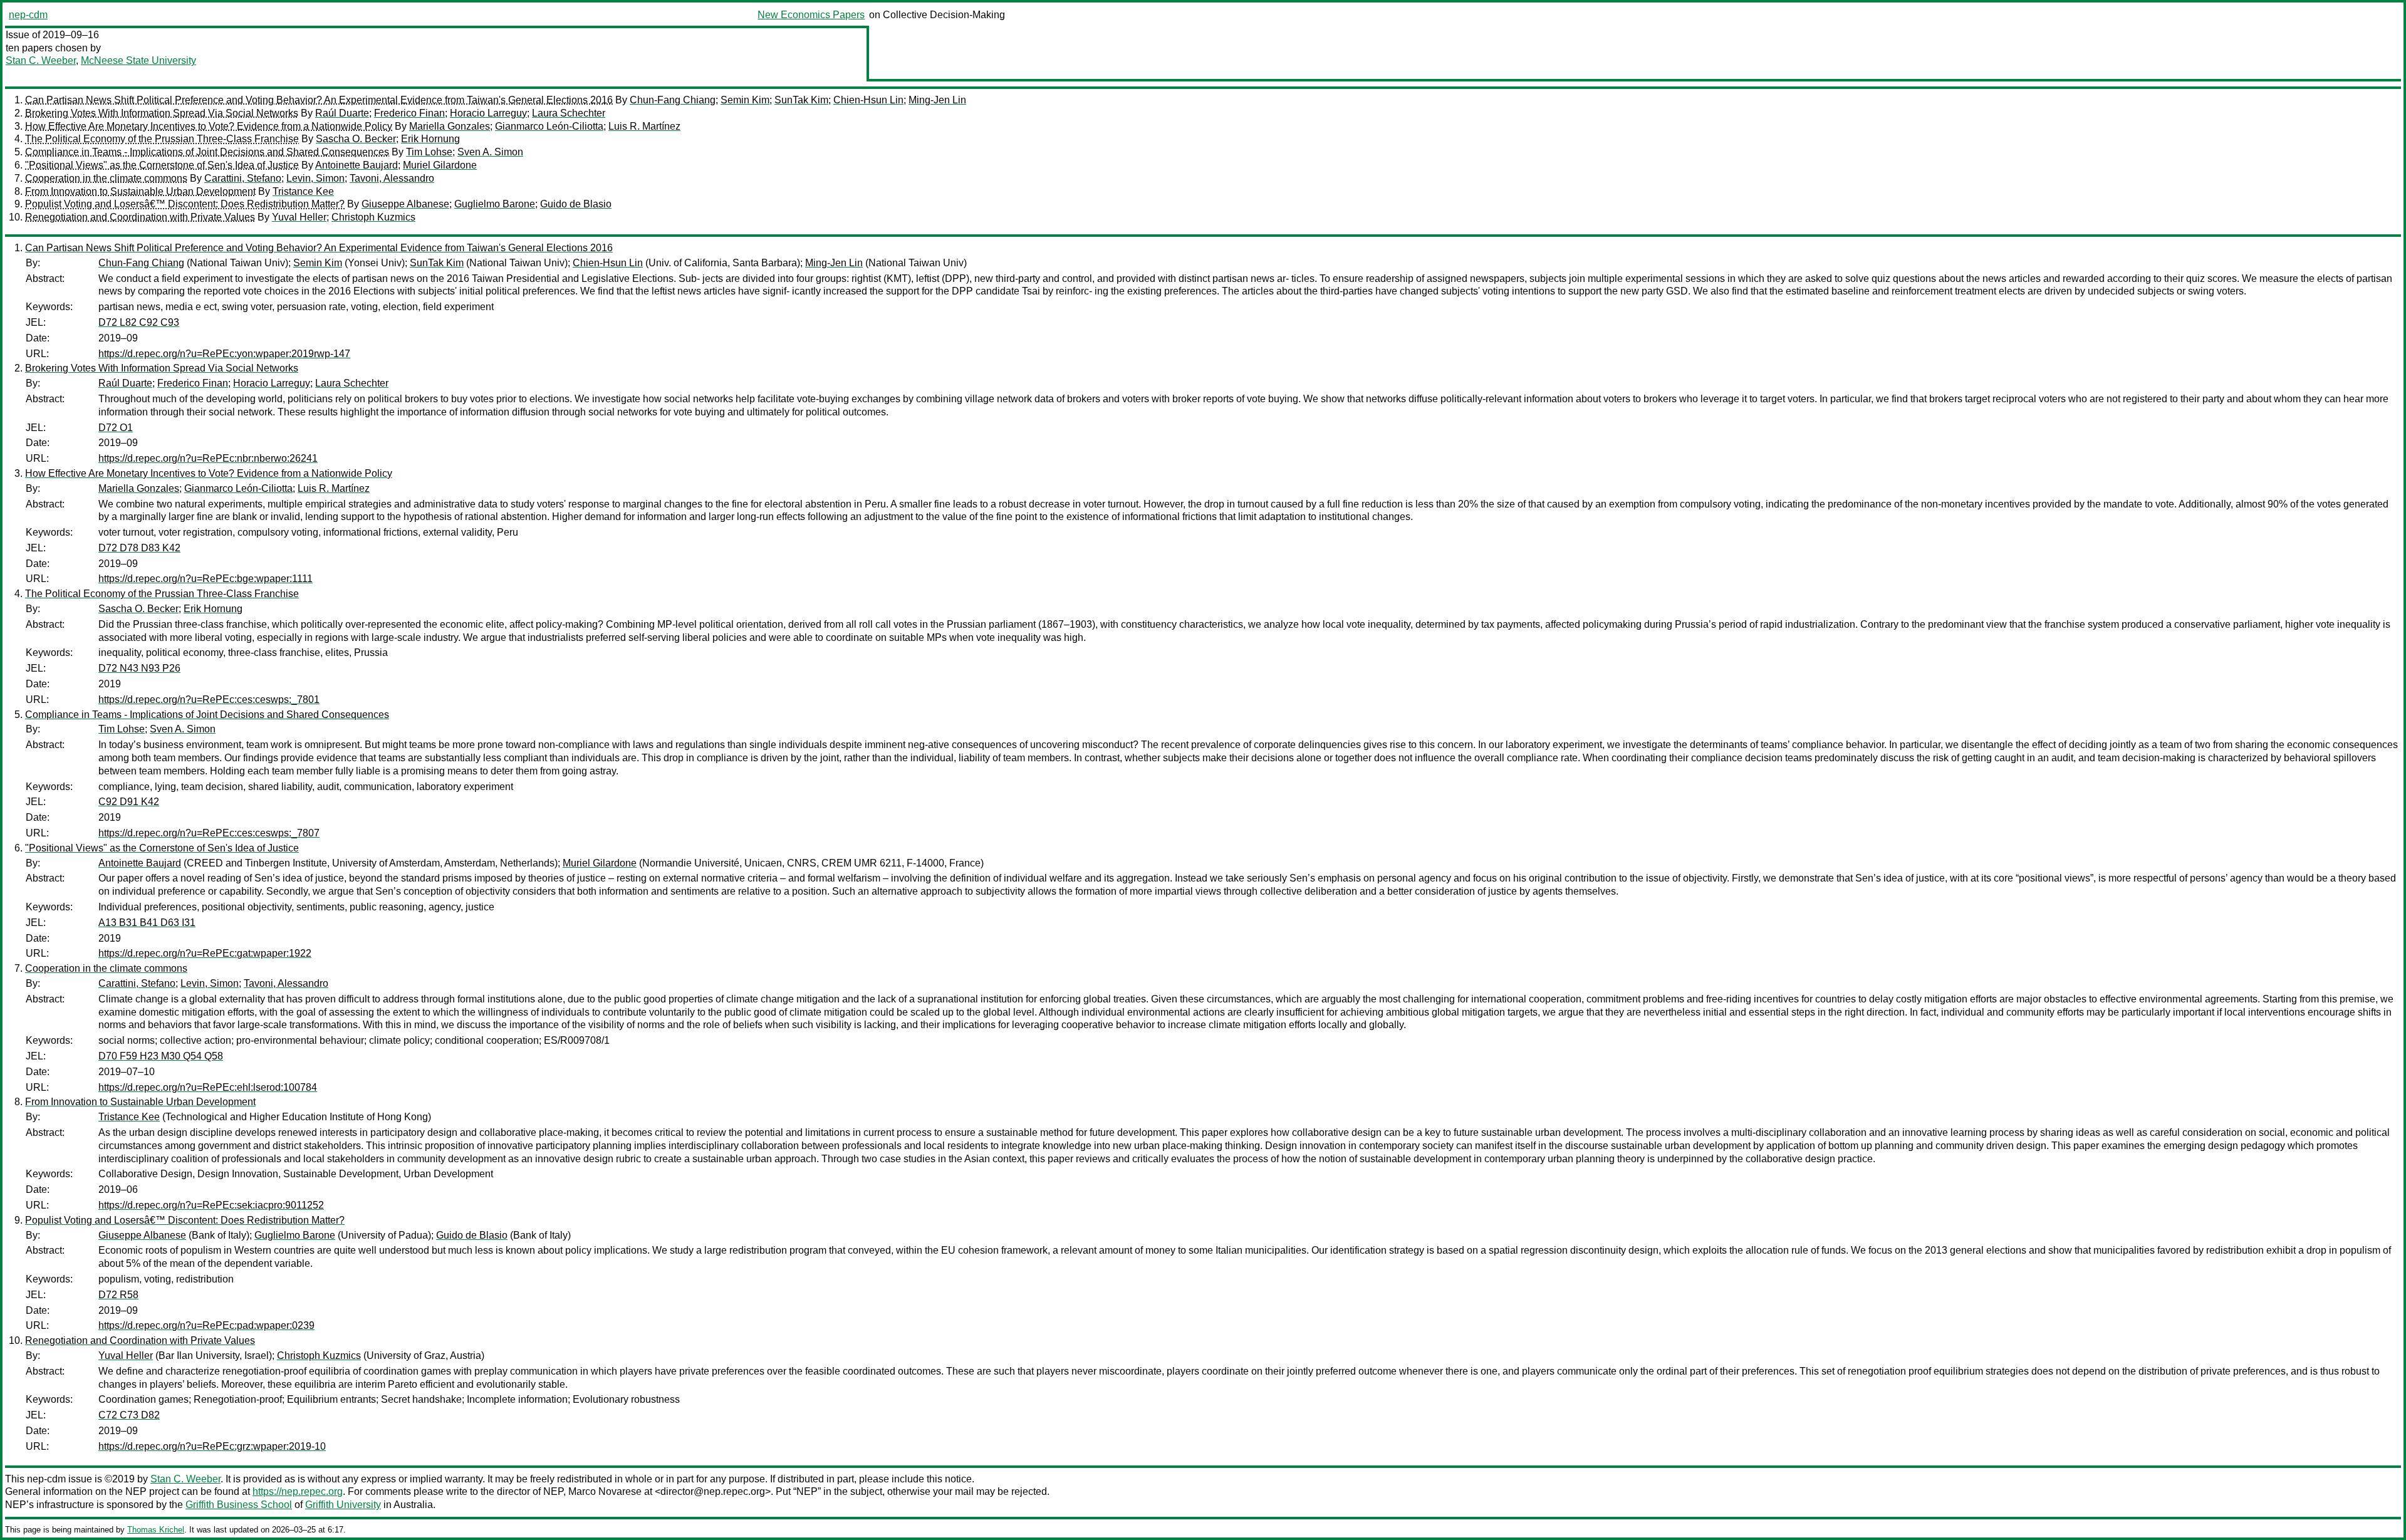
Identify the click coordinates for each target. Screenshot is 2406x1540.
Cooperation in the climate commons (106, 178)
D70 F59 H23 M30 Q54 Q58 (161, 1056)
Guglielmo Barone (495, 204)
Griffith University (343, 1505)
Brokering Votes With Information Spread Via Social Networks (162, 113)
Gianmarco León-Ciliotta (549, 126)
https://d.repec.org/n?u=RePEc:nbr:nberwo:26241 (208, 458)
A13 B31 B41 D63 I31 (147, 923)
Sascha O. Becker (356, 139)
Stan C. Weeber (41, 60)
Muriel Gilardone (440, 165)
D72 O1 (116, 428)
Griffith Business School (239, 1505)
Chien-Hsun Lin (868, 100)
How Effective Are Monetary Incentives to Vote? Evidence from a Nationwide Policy (209, 126)
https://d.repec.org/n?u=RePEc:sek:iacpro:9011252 (211, 1205)
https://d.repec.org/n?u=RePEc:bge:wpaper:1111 (206, 579)
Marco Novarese (605, 1491)
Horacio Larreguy (488, 113)
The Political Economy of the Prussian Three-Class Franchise (162, 139)
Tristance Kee (303, 191)
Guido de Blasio (576, 204)
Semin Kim (745, 100)
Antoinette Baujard (357, 165)
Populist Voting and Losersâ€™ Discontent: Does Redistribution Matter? (185, 204)
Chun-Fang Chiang (673, 100)
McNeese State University (138, 60)
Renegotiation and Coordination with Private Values (140, 217)
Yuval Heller (299, 217)
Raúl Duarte (342, 113)
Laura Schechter (569, 113)
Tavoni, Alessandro (392, 178)
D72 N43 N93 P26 (139, 668)
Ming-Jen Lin (937, 100)
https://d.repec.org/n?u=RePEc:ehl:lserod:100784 (208, 1087)
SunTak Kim (801, 100)
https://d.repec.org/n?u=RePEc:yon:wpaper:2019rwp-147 (224, 354)
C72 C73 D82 (129, 1415)
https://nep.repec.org (298, 1491)
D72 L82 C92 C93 (139, 322)
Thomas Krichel (156, 1530)
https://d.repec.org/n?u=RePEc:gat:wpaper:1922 (205, 953)
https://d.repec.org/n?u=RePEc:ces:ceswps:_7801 (209, 700)
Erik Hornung (430, 139)
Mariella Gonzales (450, 126)
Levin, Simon (315, 178)
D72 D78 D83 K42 (139, 548)
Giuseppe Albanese (405, 204)
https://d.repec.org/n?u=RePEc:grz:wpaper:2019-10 (212, 1446)
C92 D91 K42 (129, 802)
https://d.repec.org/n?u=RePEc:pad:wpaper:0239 (206, 1325)
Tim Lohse (429, 152)
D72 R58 (118, 1295)
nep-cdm (28, 15)
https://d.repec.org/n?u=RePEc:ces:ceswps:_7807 (209, 833)
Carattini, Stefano (243, 178)
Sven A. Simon (490, 152)
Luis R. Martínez (644, 126)
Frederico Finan (409, 113)
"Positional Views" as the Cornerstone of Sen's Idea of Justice (162, 165)
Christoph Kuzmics (373, 217)
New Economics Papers (811, 15)
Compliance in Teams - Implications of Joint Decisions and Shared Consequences (207, 152)
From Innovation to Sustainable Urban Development (140, 191)
